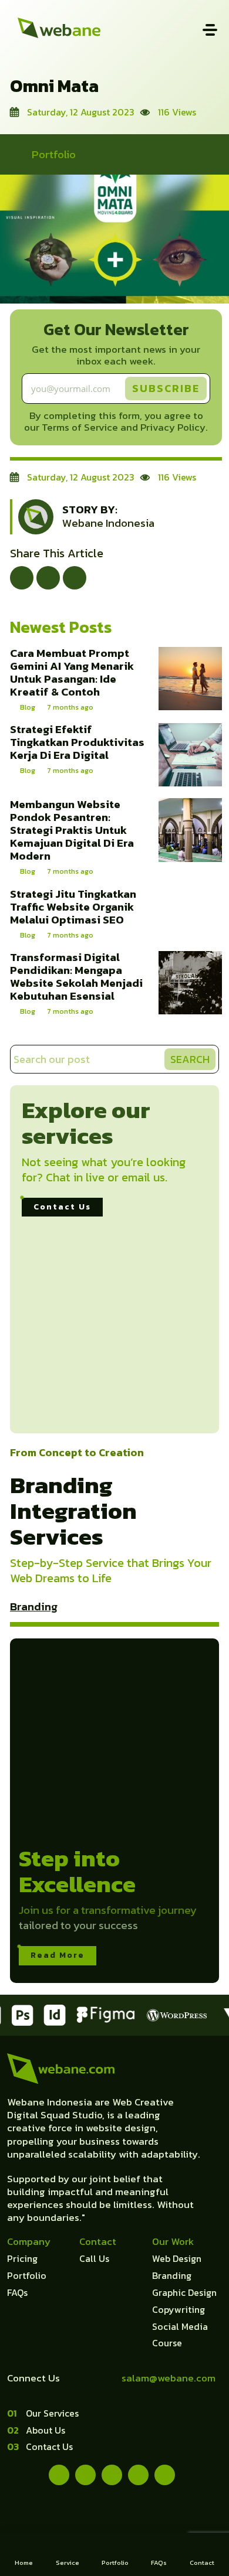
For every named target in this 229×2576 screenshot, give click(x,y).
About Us (46, 2430)
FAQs (17, 2292)
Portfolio (54, 154)
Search (190, 1059)
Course (167, 2343)
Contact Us (62, 1207)
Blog (28, 707)
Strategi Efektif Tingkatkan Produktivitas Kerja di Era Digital (77, 742)
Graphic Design (184, 2292)
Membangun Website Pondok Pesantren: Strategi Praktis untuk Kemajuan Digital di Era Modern (72, 830)
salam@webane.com (169, 2378)
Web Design (177, 2258)
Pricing (22, 2258)
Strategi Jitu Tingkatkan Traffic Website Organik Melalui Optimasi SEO (73, 907)
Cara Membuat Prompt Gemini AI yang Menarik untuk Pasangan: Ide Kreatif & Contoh (72, 672)
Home (24, 2563)
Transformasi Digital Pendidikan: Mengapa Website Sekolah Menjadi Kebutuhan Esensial (76, 977)
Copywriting (179, 2309)
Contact (202, 2563)
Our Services (52, 2413)
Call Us (94, 2258)
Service (68, 2563)
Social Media (180, 2326)
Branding (34, 1606)
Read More (58, 1955)
